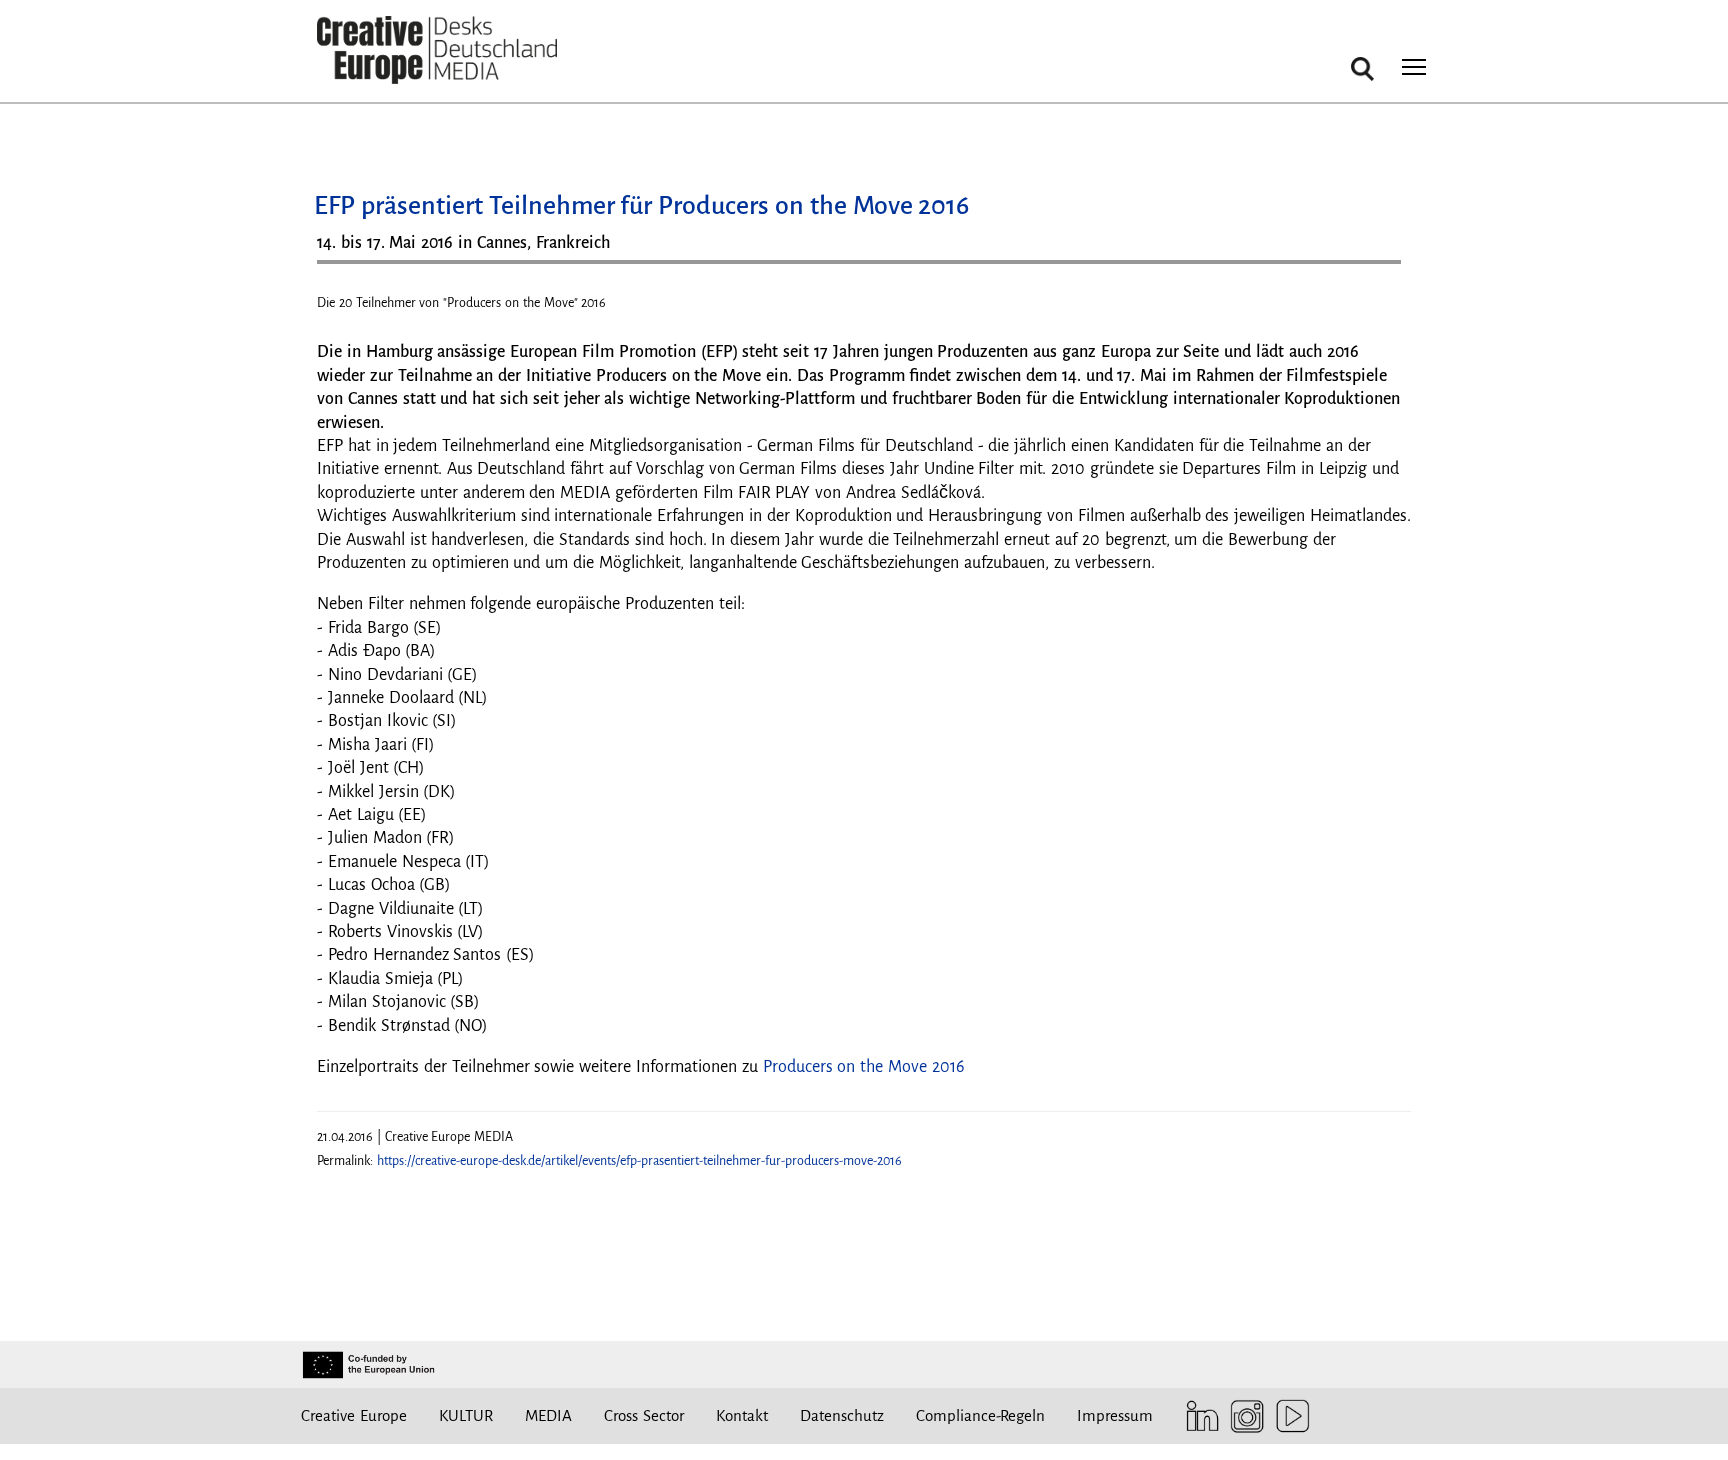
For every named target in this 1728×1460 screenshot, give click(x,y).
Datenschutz (842, 1415)
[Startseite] (437, 50)
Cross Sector (644, 1415)
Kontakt (742, 1415)
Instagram (1242, 1416)
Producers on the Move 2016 (863, 1067)
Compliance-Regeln (980, 1415)
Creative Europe (354, 1415)
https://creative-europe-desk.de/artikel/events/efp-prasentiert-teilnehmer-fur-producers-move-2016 (639, 1161)
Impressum (1115, 1415)
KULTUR (466, 1415)
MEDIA (548, 1415)
